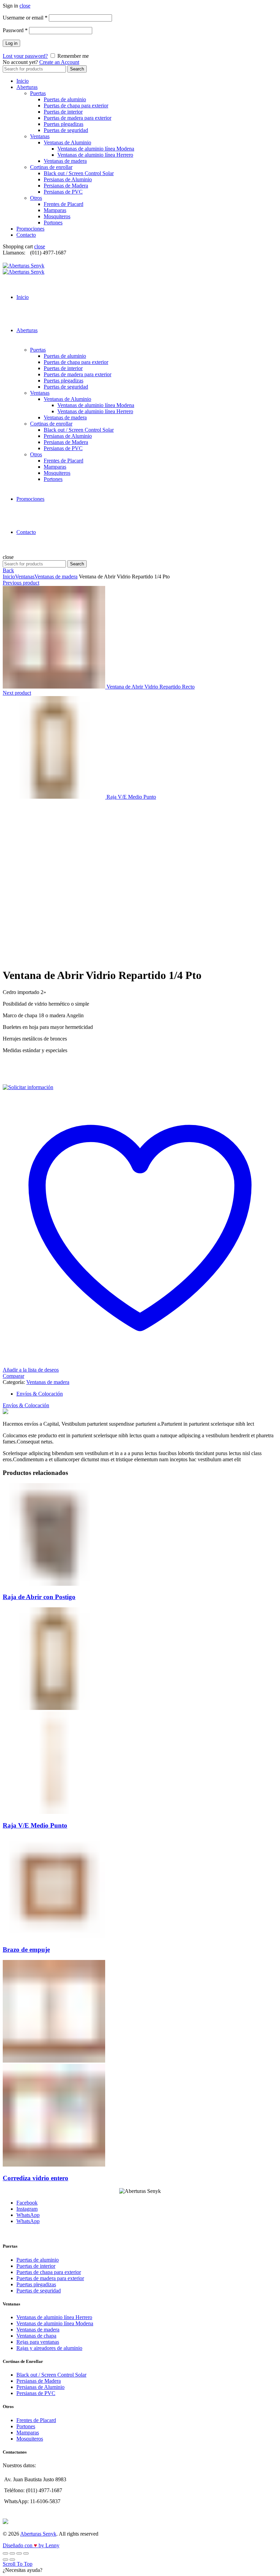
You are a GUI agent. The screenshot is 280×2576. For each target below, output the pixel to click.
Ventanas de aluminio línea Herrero (95, 155)
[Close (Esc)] (5, 2553)
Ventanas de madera (65, 161)
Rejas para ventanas (38, 2342)
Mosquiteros (57, 216)
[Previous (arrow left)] (5, 2560)
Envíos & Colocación (40, 1394)
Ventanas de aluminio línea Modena (96, 149)
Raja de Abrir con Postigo (39, 1597)
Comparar (13, 1376)
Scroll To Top (18, 2564)
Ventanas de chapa (36, 2336)
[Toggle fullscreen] (19, 2553)
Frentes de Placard (64, 204)
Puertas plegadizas (64, 124)
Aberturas (27, 87)
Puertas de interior (63, 112)
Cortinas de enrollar (51, 167)
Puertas (38, 93)
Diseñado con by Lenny (31, 2545)
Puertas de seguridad (66, 130)
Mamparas (55, 210)
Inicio (23, 81)
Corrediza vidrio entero (36, 2178)
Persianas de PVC (63, 192)
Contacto (26, 235)
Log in (11, 43)
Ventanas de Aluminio (67, 142)
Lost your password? (25, 56)
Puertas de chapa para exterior (76, 106)
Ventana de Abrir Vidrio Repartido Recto (151, 687)
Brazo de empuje (26, 1950)
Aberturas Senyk (38, 2534)
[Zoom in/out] (26, 2553)
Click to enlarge (20, 959)
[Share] (12, 2553)
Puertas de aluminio (65, 99)
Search (77, 69)
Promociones (30, 229)
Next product (17, 693)
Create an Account (59, 62)
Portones (53, 223)
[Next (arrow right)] (12, 2560)
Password (15, 30)
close (25, 6)
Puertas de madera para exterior (78, 118)
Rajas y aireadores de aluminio (49, 2348)
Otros (36, 198)
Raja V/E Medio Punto (131, 797)
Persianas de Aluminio (68, 179)
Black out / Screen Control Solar (79, 173)
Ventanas (40, 136)
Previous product (21, 583)
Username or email (25, 18)
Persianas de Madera (66, 186)
